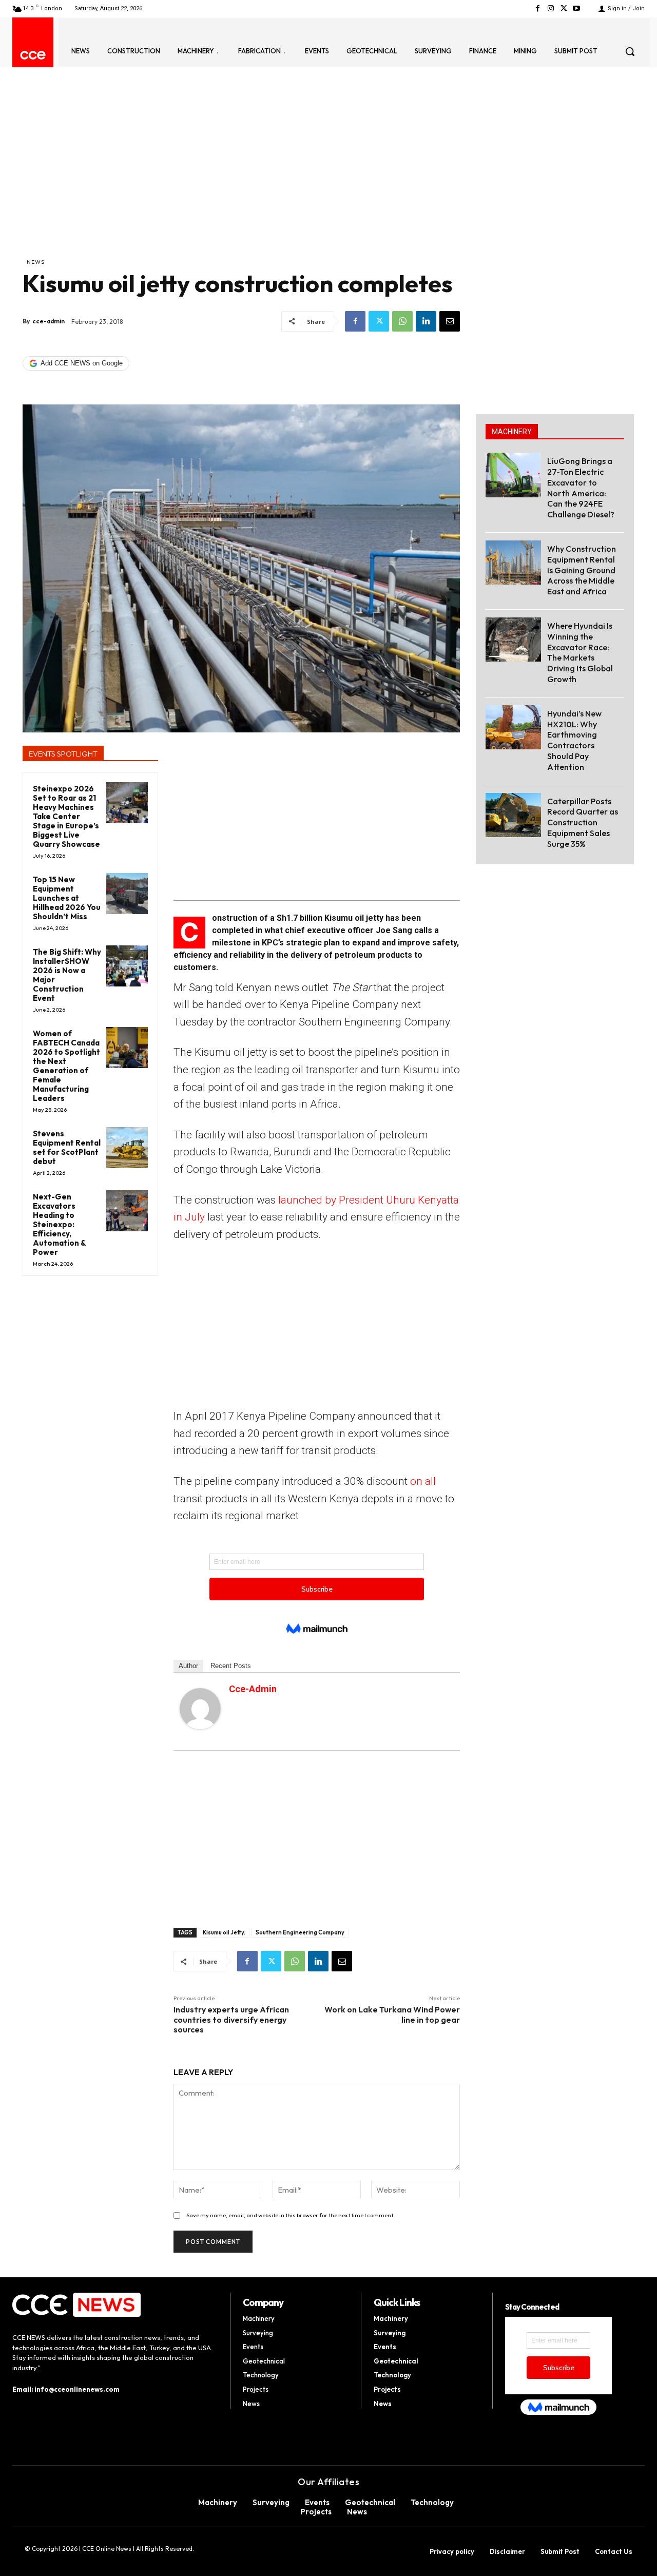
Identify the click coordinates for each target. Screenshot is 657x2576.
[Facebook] (538, 8)
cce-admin (49, 321)
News (36, 262)
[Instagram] (550, 8)
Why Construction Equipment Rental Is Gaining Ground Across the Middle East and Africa (582, 570)
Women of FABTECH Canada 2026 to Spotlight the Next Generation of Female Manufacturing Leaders (66, 1066)
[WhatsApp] (402, 321)
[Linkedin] (426, 321)
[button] (630, 51)
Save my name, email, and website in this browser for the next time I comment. (291, 2215)
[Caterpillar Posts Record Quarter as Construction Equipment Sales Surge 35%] (513, 815)
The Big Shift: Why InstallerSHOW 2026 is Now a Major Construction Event (67, 975)
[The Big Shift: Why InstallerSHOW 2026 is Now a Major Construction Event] (127, 966)
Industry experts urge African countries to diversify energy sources (231, 2019)
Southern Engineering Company (300, 1932)
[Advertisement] (241, 180)
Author (188, 1666)
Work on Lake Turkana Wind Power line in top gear (392, 2014)
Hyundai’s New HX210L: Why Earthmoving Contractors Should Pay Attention (574, 740)
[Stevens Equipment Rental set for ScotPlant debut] (127, 1148)
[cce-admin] (200, 1709)
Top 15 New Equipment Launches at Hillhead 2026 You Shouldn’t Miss (67, 898)
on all (423, 1481)
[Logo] (33, 55)
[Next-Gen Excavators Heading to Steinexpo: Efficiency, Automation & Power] (127, 1211)
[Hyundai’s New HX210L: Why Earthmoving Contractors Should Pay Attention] (513, 727)
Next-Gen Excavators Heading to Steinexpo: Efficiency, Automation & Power (60, 1224)
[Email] (450, 321)
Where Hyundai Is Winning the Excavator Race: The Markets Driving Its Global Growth (580, 652)
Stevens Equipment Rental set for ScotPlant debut (67, 1147)
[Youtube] (577, 8)
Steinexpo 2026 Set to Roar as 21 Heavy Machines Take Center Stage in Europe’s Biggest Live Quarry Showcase (66, 816)
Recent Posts (231, 1666)
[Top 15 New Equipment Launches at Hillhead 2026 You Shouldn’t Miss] (127, 894)
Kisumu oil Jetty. (224, 1932)
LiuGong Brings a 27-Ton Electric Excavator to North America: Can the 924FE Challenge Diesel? (581, 488)
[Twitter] (564, 8)
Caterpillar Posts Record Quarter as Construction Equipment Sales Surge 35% (583, 822)
